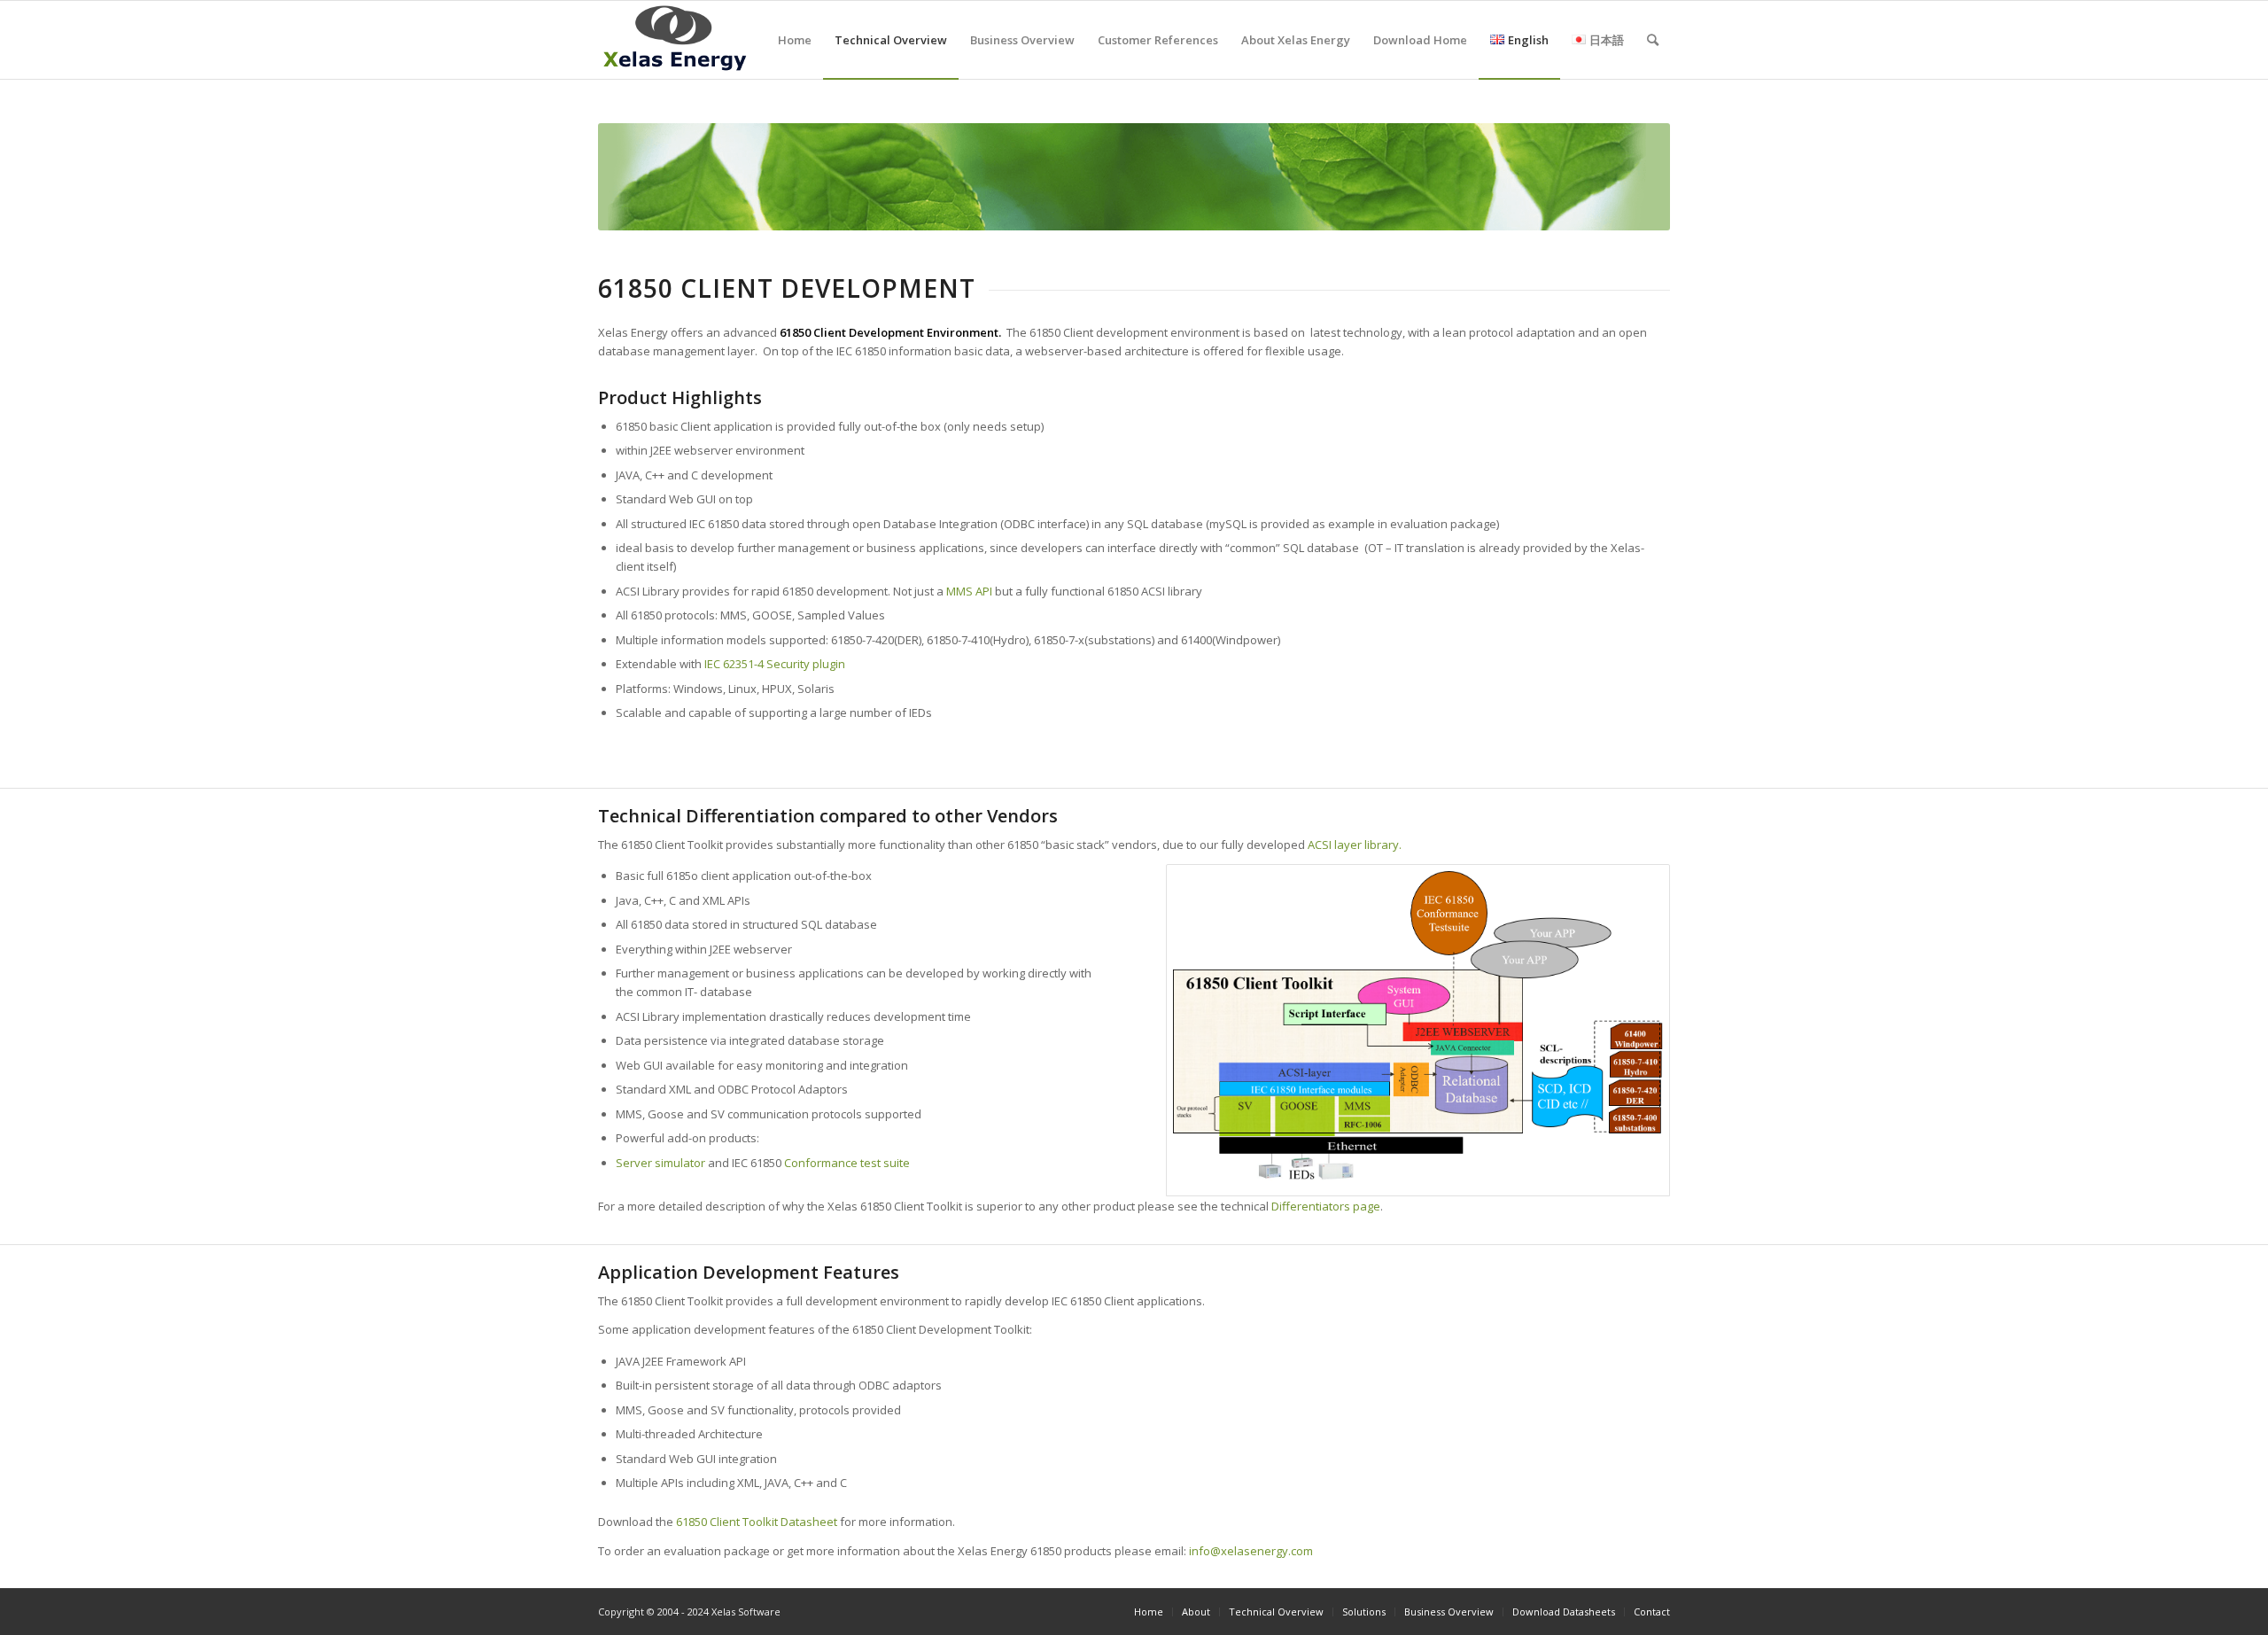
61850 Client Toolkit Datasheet (757, 1522)
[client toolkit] (1418, 1030)
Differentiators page (1324, 1206)
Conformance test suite (847, 1163)
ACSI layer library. (1355, 845)
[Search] (1653, 40)
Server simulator (660, 1163)
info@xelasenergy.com (1251, 1551)
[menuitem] (795, 40)
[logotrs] (674, 40)
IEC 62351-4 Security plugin (773, 664)
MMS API (971, 591)
